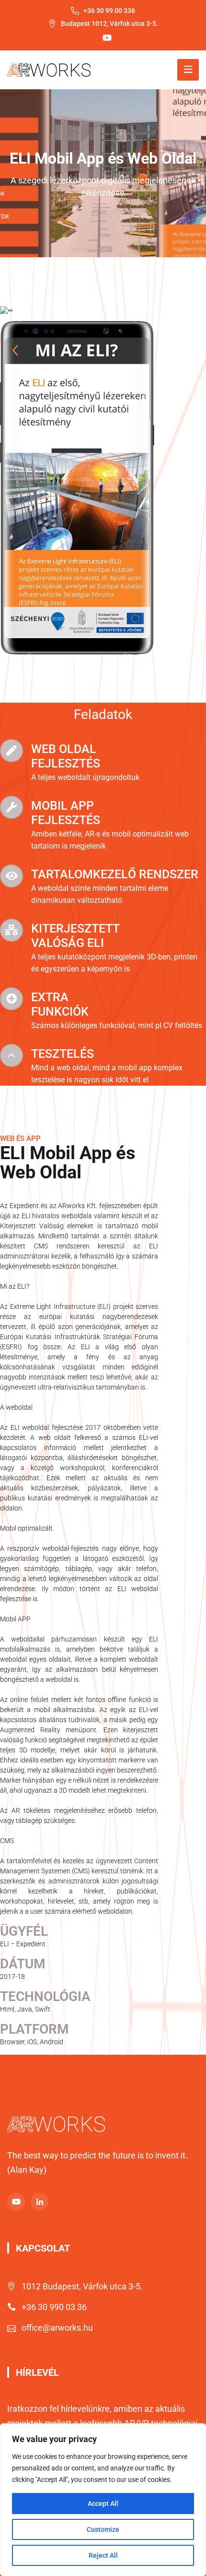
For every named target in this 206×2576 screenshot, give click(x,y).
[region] (103, 2500)
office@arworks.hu (57, 2328)
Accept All (103, 2504)
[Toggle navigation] (188, 70)
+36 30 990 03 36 (54, 2307)
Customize (103, 2529)
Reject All (103, 2555)
